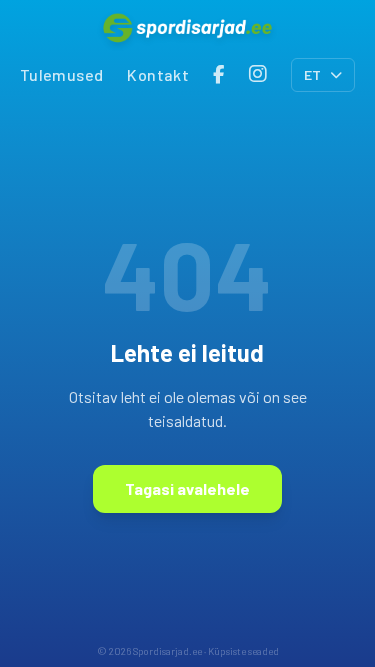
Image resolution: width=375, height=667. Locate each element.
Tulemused (62, 74)
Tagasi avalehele (187, 488)
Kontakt (158, 74)
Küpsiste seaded (243, 651)
